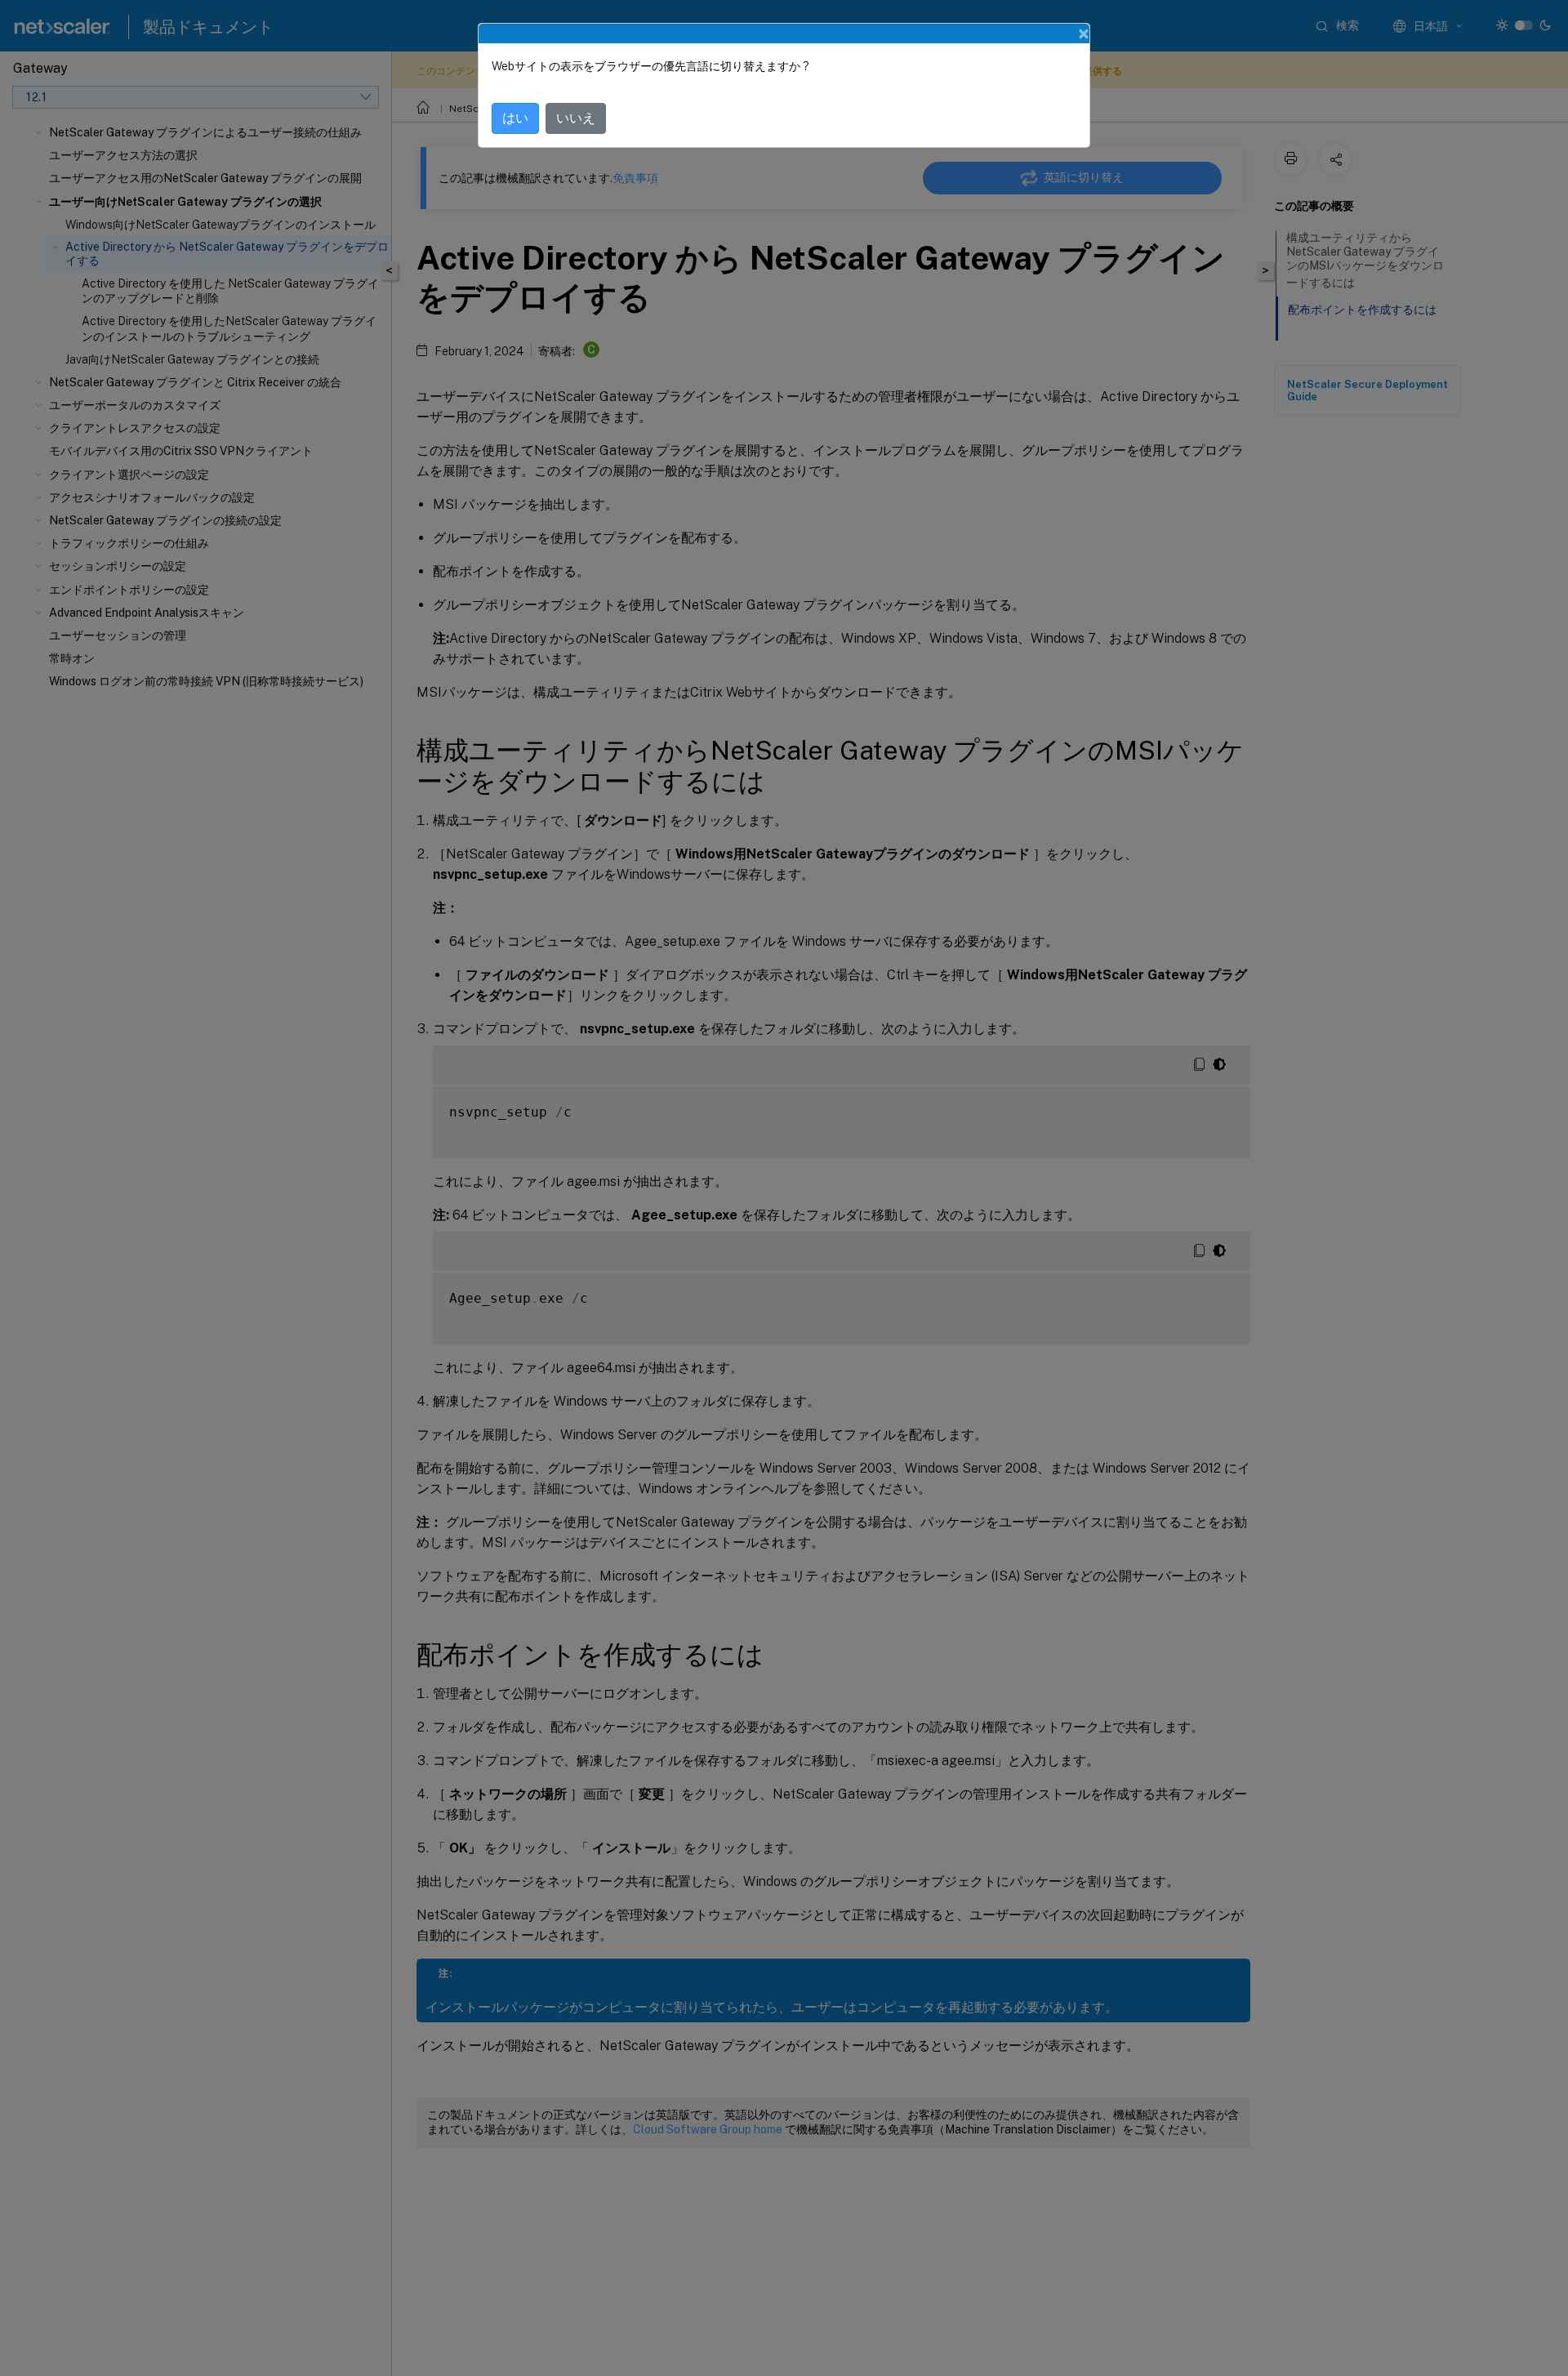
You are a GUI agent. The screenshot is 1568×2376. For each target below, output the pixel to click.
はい (515, 118)
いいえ (576, 118)
